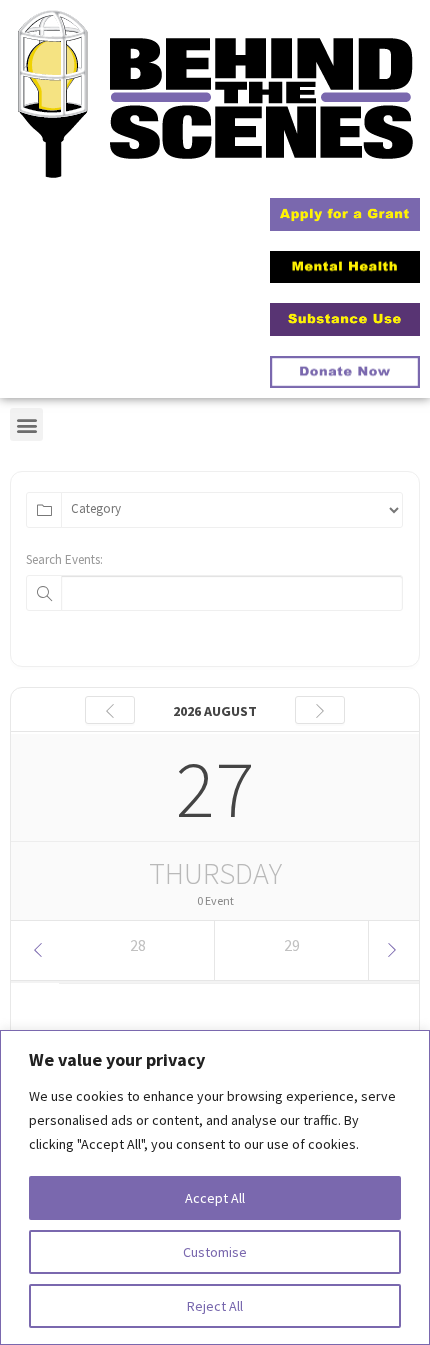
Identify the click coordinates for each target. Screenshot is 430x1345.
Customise (215, 1252)
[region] (215, 1187)
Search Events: (64, 559)
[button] (26, 424)
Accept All (215, 1198)
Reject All (215, 1306)
